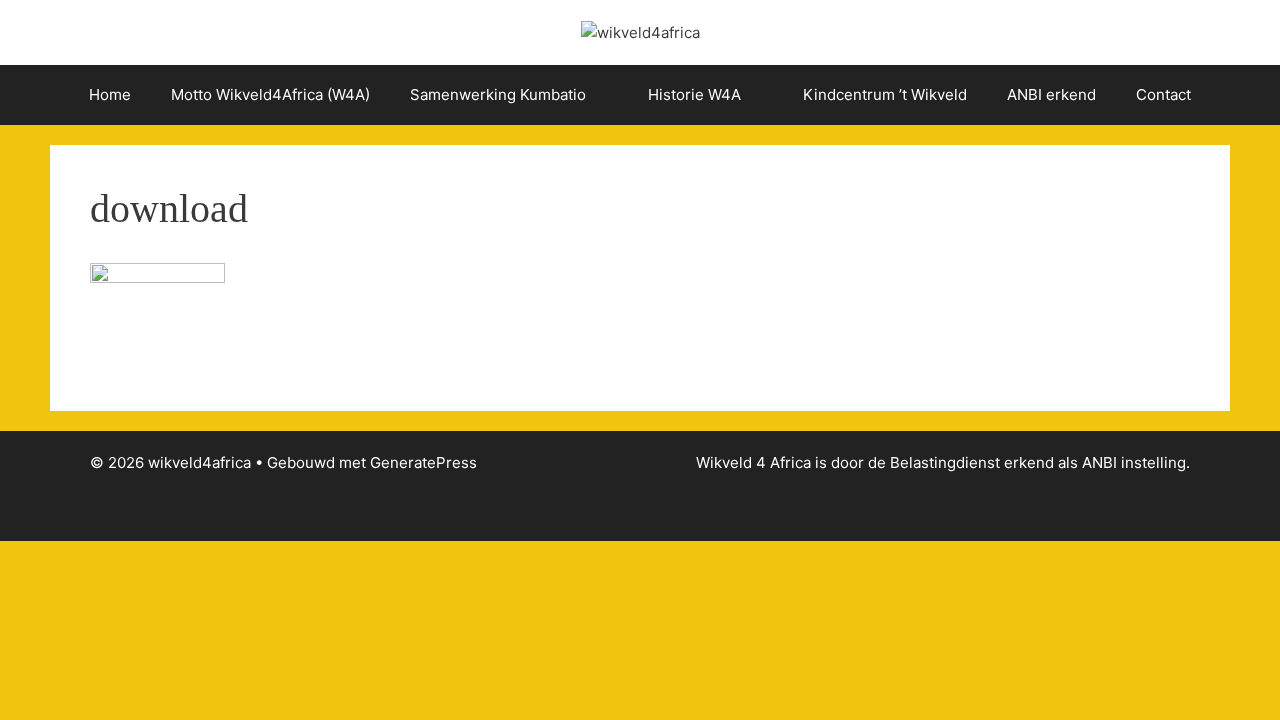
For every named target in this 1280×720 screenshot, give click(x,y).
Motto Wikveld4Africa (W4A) (270, 94)
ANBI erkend (1051, 94)
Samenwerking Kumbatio (498, 94)
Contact (1163, 94)
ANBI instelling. (1136, 462)
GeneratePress (423, 462)
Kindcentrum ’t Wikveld (885, 94)
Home (110, 94)
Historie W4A (694, 94)
